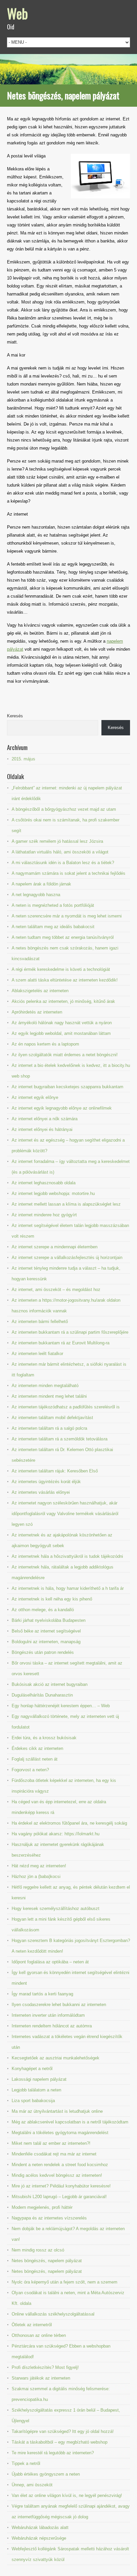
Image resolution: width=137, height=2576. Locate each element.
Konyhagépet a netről (32, 2069)
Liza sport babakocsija (33, 2101)
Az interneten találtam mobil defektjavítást (52, 1418)
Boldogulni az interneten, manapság (46, 1642)
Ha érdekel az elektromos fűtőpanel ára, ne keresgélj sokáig (69, 1823)
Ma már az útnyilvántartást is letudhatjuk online (57, 2111)
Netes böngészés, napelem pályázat (47, 2261)
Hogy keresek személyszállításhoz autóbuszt (56, 1908)
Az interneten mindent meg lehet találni (49, 1396)
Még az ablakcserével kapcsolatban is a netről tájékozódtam (70, 2122)
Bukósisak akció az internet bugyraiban (50, 1684)
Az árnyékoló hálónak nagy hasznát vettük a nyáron (62, 1023)
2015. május (23, 759)
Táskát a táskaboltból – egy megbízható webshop (60, 2442)
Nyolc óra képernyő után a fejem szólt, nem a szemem (65, 2282)
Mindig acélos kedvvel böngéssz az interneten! (57, 2175)
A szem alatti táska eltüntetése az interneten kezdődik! (65, 980)
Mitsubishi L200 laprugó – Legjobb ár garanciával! (59, 2197)
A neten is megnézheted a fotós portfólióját (53, 905)
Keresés (15, 716)
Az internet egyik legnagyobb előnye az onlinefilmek (62, 1108)
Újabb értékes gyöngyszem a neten (46, 2474)
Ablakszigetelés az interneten (40, 991)
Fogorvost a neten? (30, 1770)
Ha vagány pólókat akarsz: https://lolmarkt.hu (56, 1834)
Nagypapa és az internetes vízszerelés (49, 2218)
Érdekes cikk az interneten (37, 1748)
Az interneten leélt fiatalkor (37, 1354)
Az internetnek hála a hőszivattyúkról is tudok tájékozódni (67, 1556)
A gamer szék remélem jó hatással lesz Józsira (57, 841)
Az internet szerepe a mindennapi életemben (55, 1247)
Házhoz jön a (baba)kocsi (36, 1876)
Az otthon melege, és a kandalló (43, 1610)
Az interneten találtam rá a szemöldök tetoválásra (60, 1439)
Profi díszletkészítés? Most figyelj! (45, 2367)
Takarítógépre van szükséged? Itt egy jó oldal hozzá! (63, 2431)
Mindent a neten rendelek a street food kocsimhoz (60, 2165)
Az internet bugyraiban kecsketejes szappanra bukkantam (68, 1087)
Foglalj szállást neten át (35, 1759)
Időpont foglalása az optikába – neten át (50, 1962)
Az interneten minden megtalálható (45, 1386)
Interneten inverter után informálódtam (48, 2015)
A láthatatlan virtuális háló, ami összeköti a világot (60, 852)
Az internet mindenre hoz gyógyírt (44, 1215)
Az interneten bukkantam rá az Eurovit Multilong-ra (61, 1343)
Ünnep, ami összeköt (32, 2485)
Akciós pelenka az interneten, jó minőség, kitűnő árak (63, 1001)
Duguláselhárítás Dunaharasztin (42, 1695)
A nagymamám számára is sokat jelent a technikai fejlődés (68, 873)
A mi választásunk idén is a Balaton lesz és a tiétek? (63, 863)
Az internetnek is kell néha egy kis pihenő (52, 1599)
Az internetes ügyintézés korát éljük (46, 1482)
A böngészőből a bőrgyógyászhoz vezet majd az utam (64, 809)
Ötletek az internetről (32, 2325)
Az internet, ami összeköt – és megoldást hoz (56, 1290)
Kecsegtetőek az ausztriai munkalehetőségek (56, 2058)
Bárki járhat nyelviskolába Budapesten (49, 1620)
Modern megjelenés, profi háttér (42, 2207)
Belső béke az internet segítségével (46, 1631)
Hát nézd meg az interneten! (39, 1866)
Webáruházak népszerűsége (39, 2538)
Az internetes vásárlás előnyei (41, 1492)
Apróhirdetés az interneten (37, 1012)
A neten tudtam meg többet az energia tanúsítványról (63, 937)
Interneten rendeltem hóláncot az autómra (52, 2026)
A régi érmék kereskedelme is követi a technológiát (61, 969)
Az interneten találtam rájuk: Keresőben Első (55, 1471)
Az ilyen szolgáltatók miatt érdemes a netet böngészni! (65, 1055)
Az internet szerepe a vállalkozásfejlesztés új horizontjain (67, 1257)
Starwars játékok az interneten (41, 2378)
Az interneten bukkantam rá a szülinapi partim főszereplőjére (70, 1332)
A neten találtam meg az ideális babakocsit (53, 927)
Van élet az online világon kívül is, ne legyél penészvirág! (67, 2495)
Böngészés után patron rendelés (43, 1652)
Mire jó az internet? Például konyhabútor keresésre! (61, 2186)
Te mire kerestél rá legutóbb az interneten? (53, 2453)
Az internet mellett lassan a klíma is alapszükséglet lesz (66, 1204)
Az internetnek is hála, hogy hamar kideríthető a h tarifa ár (68, 1588)
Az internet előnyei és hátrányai (42, 1129)
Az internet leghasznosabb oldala (44, 1183)
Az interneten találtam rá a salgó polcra (49, 1428)
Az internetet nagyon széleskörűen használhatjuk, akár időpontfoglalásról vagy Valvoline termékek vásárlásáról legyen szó (65, 1514)
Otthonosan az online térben (39, 2335)
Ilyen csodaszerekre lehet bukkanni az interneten (59, 2005)
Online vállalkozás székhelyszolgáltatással (53, 2314)
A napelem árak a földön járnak (41, 884)
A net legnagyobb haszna (36, 895)
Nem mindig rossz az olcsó (38, 2250)
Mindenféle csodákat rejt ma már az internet (54, 2154)
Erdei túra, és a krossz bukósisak (44, 1738)
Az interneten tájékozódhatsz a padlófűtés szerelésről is (66, 1407)
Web (17, 13)
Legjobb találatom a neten (36, 2090)
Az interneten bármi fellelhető (40, 1322)
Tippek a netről (26, 2463)
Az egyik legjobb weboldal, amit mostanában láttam (61, 1033)
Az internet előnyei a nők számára (45, 1119)
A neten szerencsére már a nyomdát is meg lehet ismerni (67, 916)
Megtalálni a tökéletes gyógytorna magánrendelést (60, 2133)
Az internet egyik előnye (35, 1097)
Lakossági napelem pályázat (39, 2079)
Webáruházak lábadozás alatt (40, 2527)
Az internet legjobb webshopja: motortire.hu (53, 1193)
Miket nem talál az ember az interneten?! (51, 2143)
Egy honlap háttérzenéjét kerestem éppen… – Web (61, 1706)
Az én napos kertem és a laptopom (45, 1044)
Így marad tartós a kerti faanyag (42, 1994)
